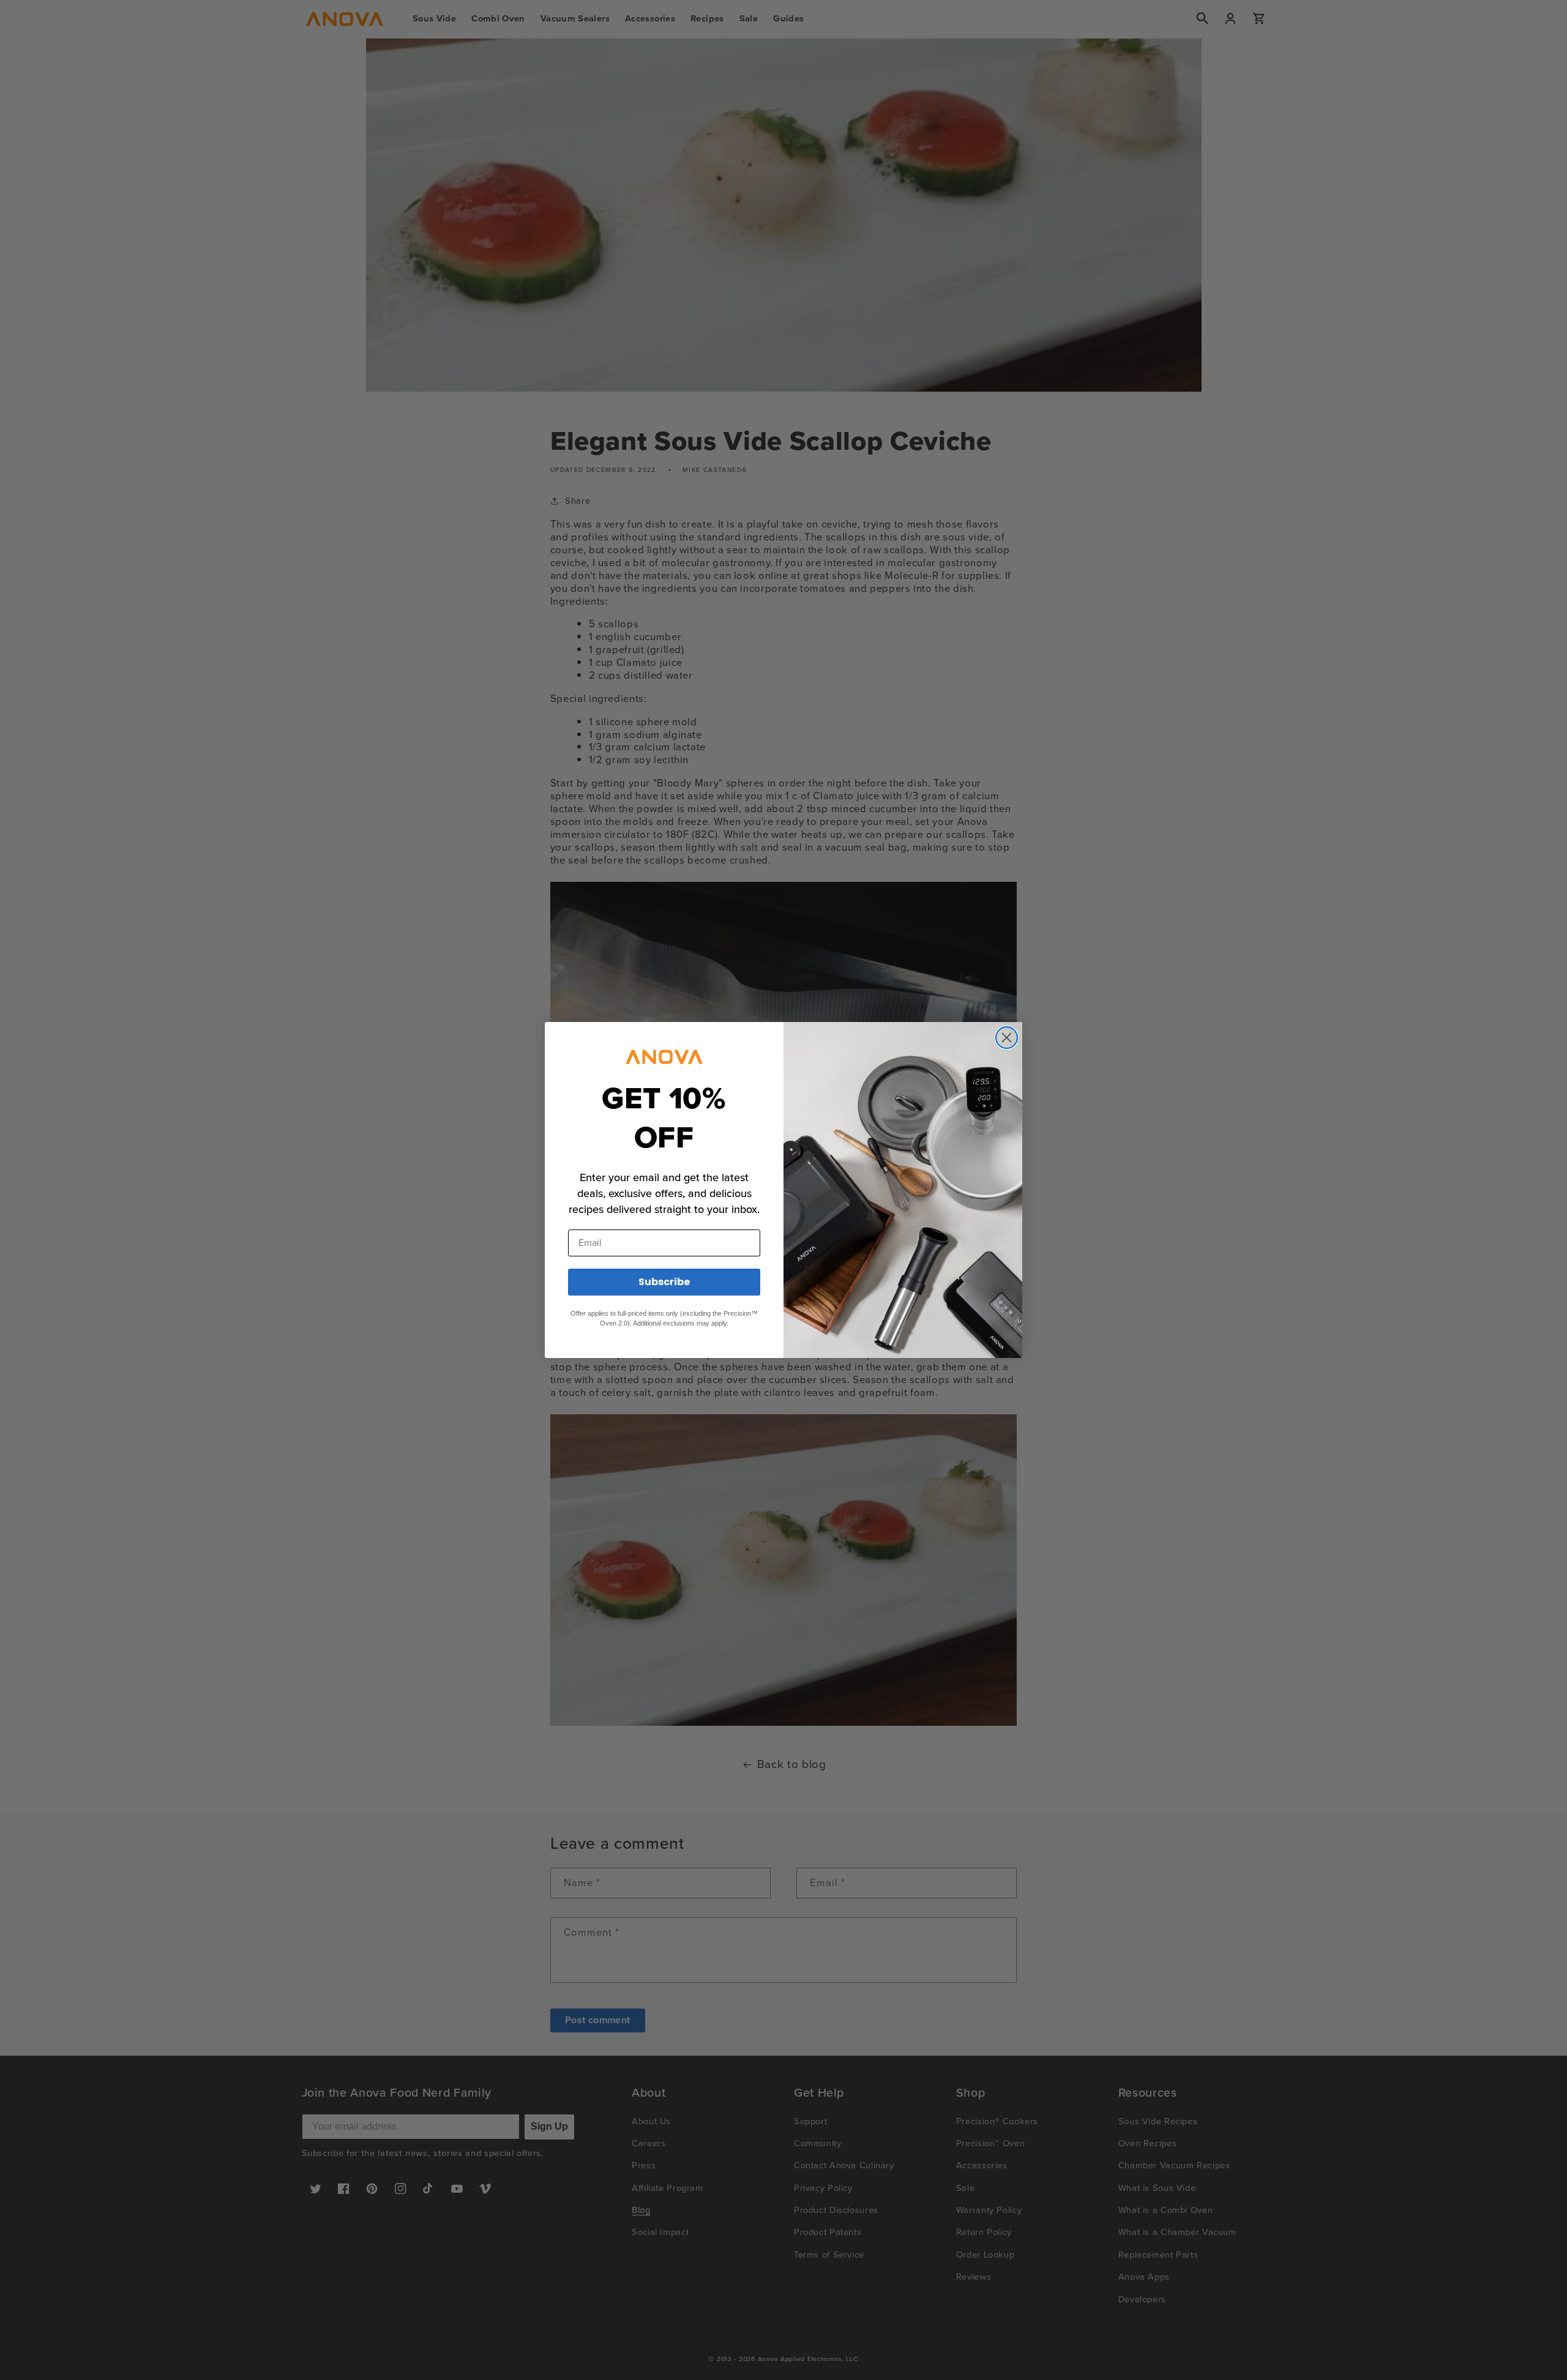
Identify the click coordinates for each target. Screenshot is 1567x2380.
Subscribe (664, 1282)
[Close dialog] (1007, 1038)
